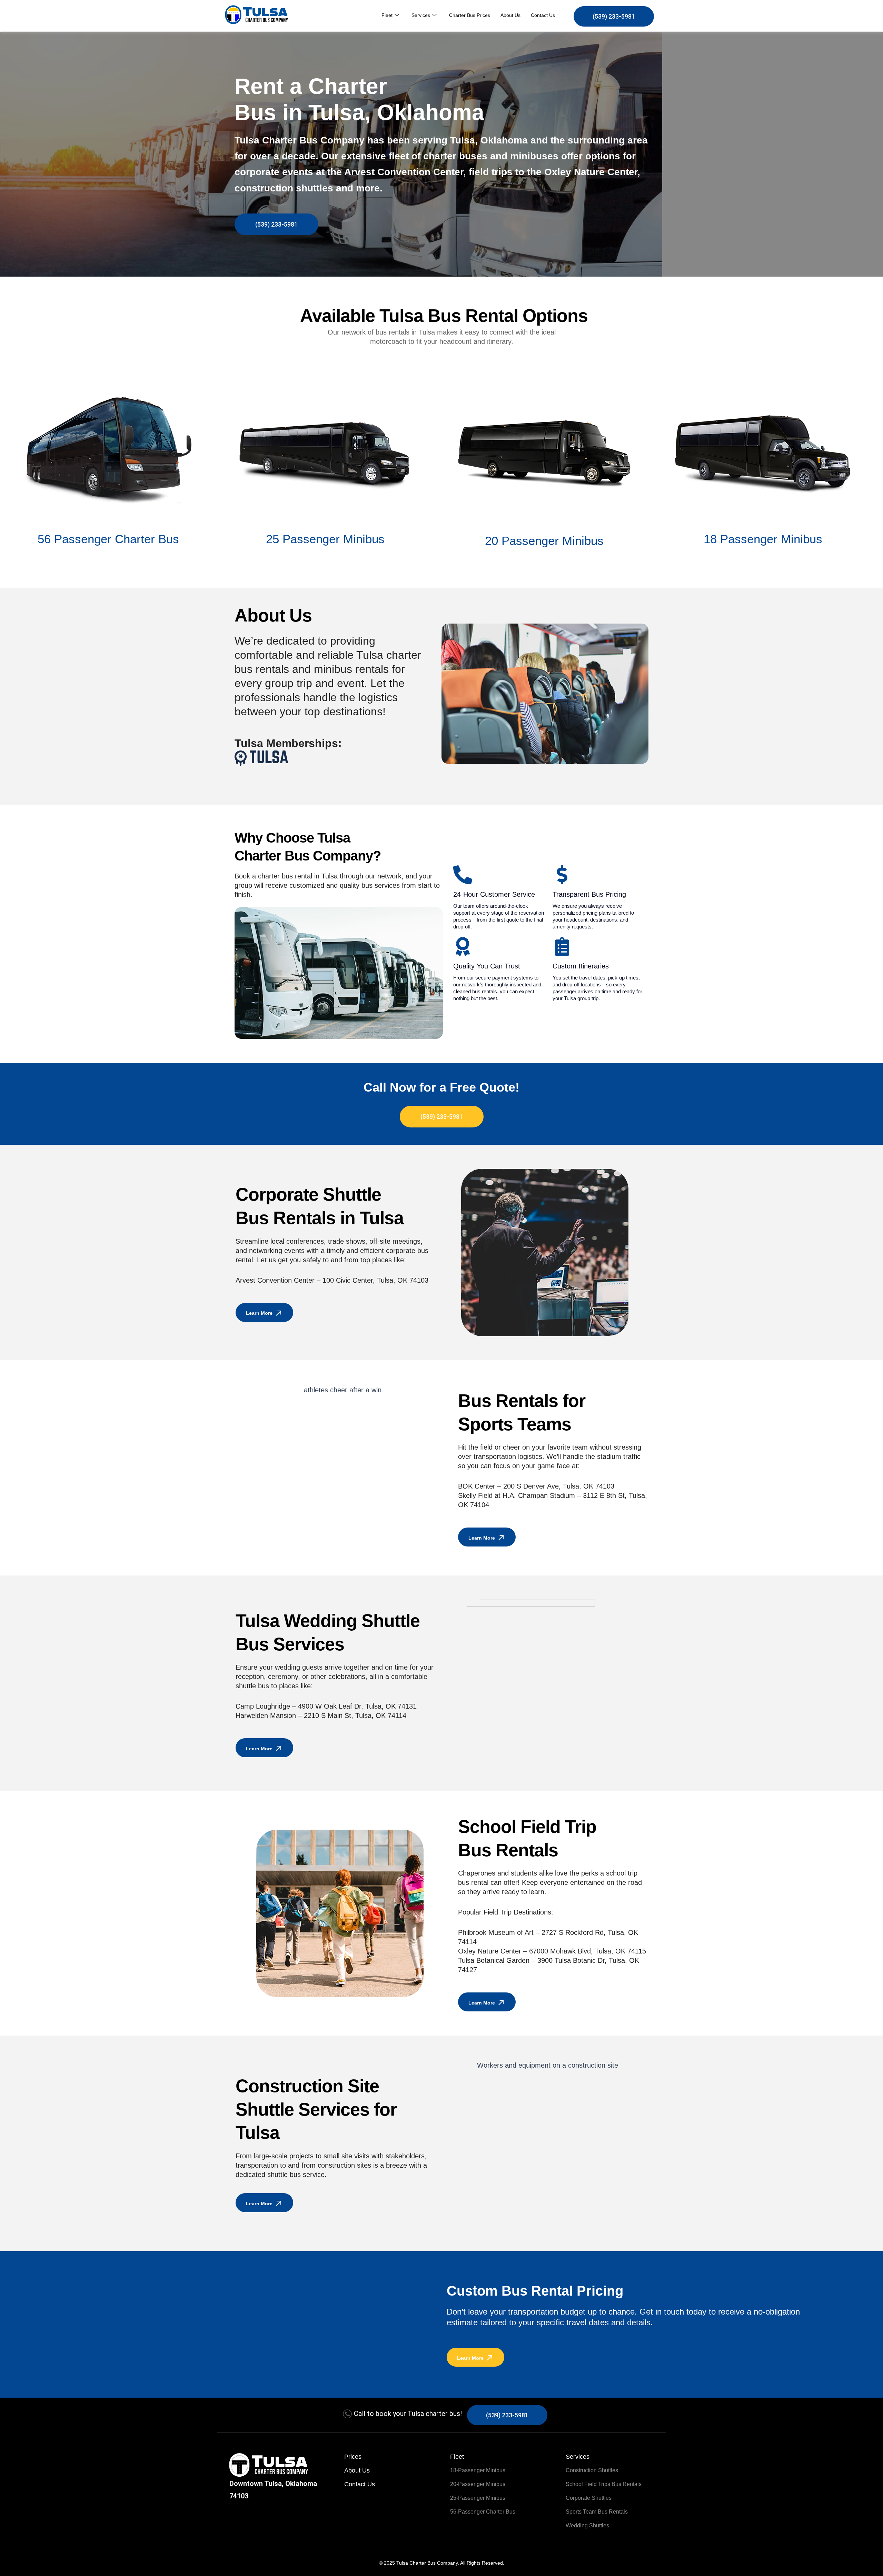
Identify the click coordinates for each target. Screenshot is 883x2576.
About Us (510, 15)
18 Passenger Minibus (763, 539)
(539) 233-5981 (614, 16)
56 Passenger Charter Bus (108, 539)
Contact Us (543, 15)
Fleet (387, 15)
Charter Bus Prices (470, 15)
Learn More (259, 1313)
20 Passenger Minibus (544, 541)
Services (421, 15)
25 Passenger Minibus (325, 539)
